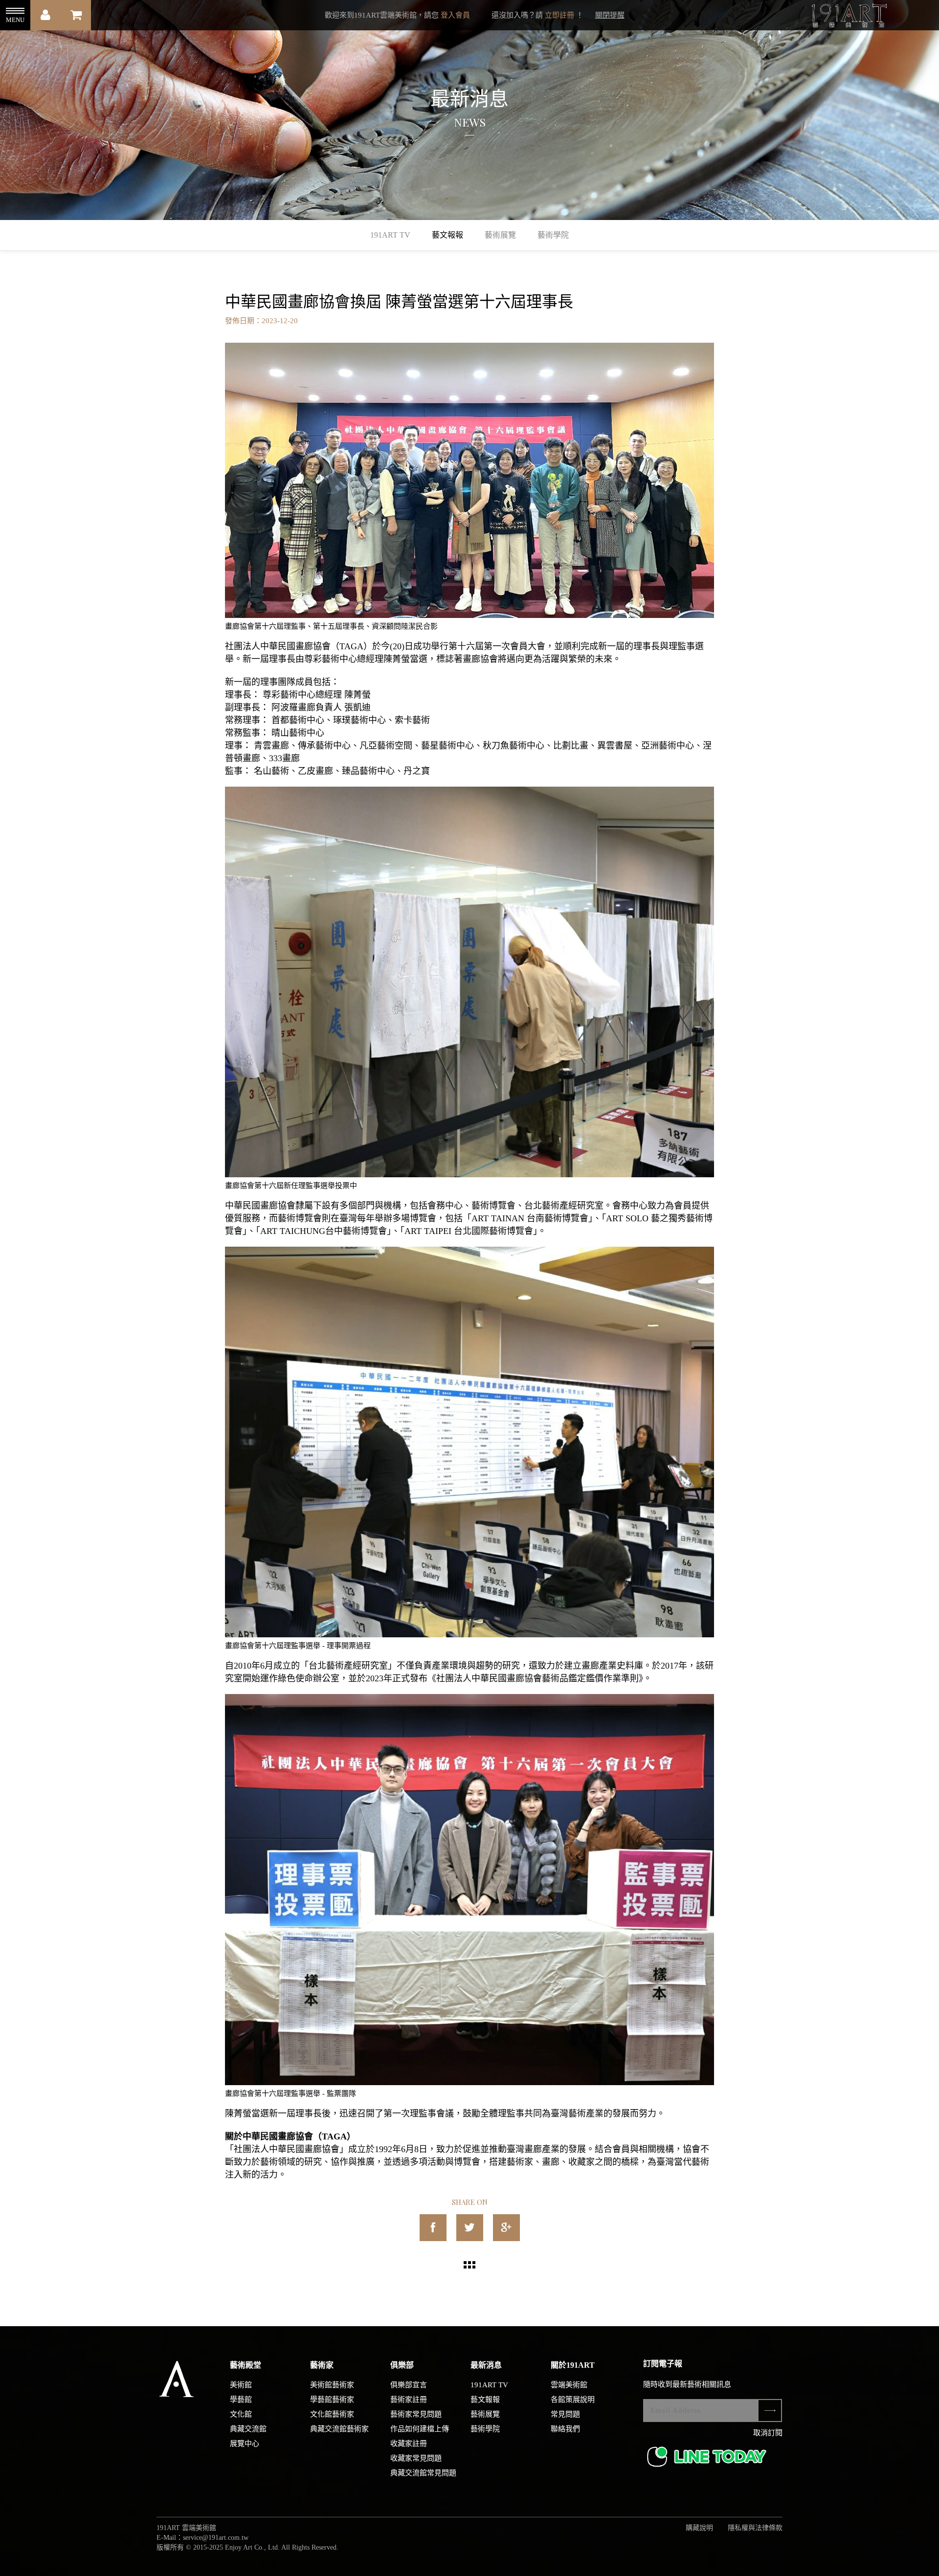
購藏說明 (699, 2528)
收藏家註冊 (409, 2444)
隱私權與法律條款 (755, 2528)
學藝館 (241, 2400)
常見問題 (565, 2414)
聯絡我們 (565, 2429)
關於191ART (573, 2365)
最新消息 (486, 2365)
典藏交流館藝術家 (339, 2429)
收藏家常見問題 (416, 2458)
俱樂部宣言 (409, 2385)
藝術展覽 (500, 235)
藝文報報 (447, 235)
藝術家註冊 (409, 2400)
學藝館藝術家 (332, 2400)
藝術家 (322, 2365)
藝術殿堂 (246, 2365)
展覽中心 (245, 2444)
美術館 (241, 2385)
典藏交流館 (248, 2429)
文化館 (241, 2414)
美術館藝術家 (332, 2385)
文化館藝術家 (332, 2414)
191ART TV (390, 235)
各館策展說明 (573, 2400)
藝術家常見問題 (416, 2414)
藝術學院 (553, 235)
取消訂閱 (768, 2433)
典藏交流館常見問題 (423, 2473)
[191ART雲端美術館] (848, 17)
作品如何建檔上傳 (420, 2429)
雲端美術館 (569, 2385)
